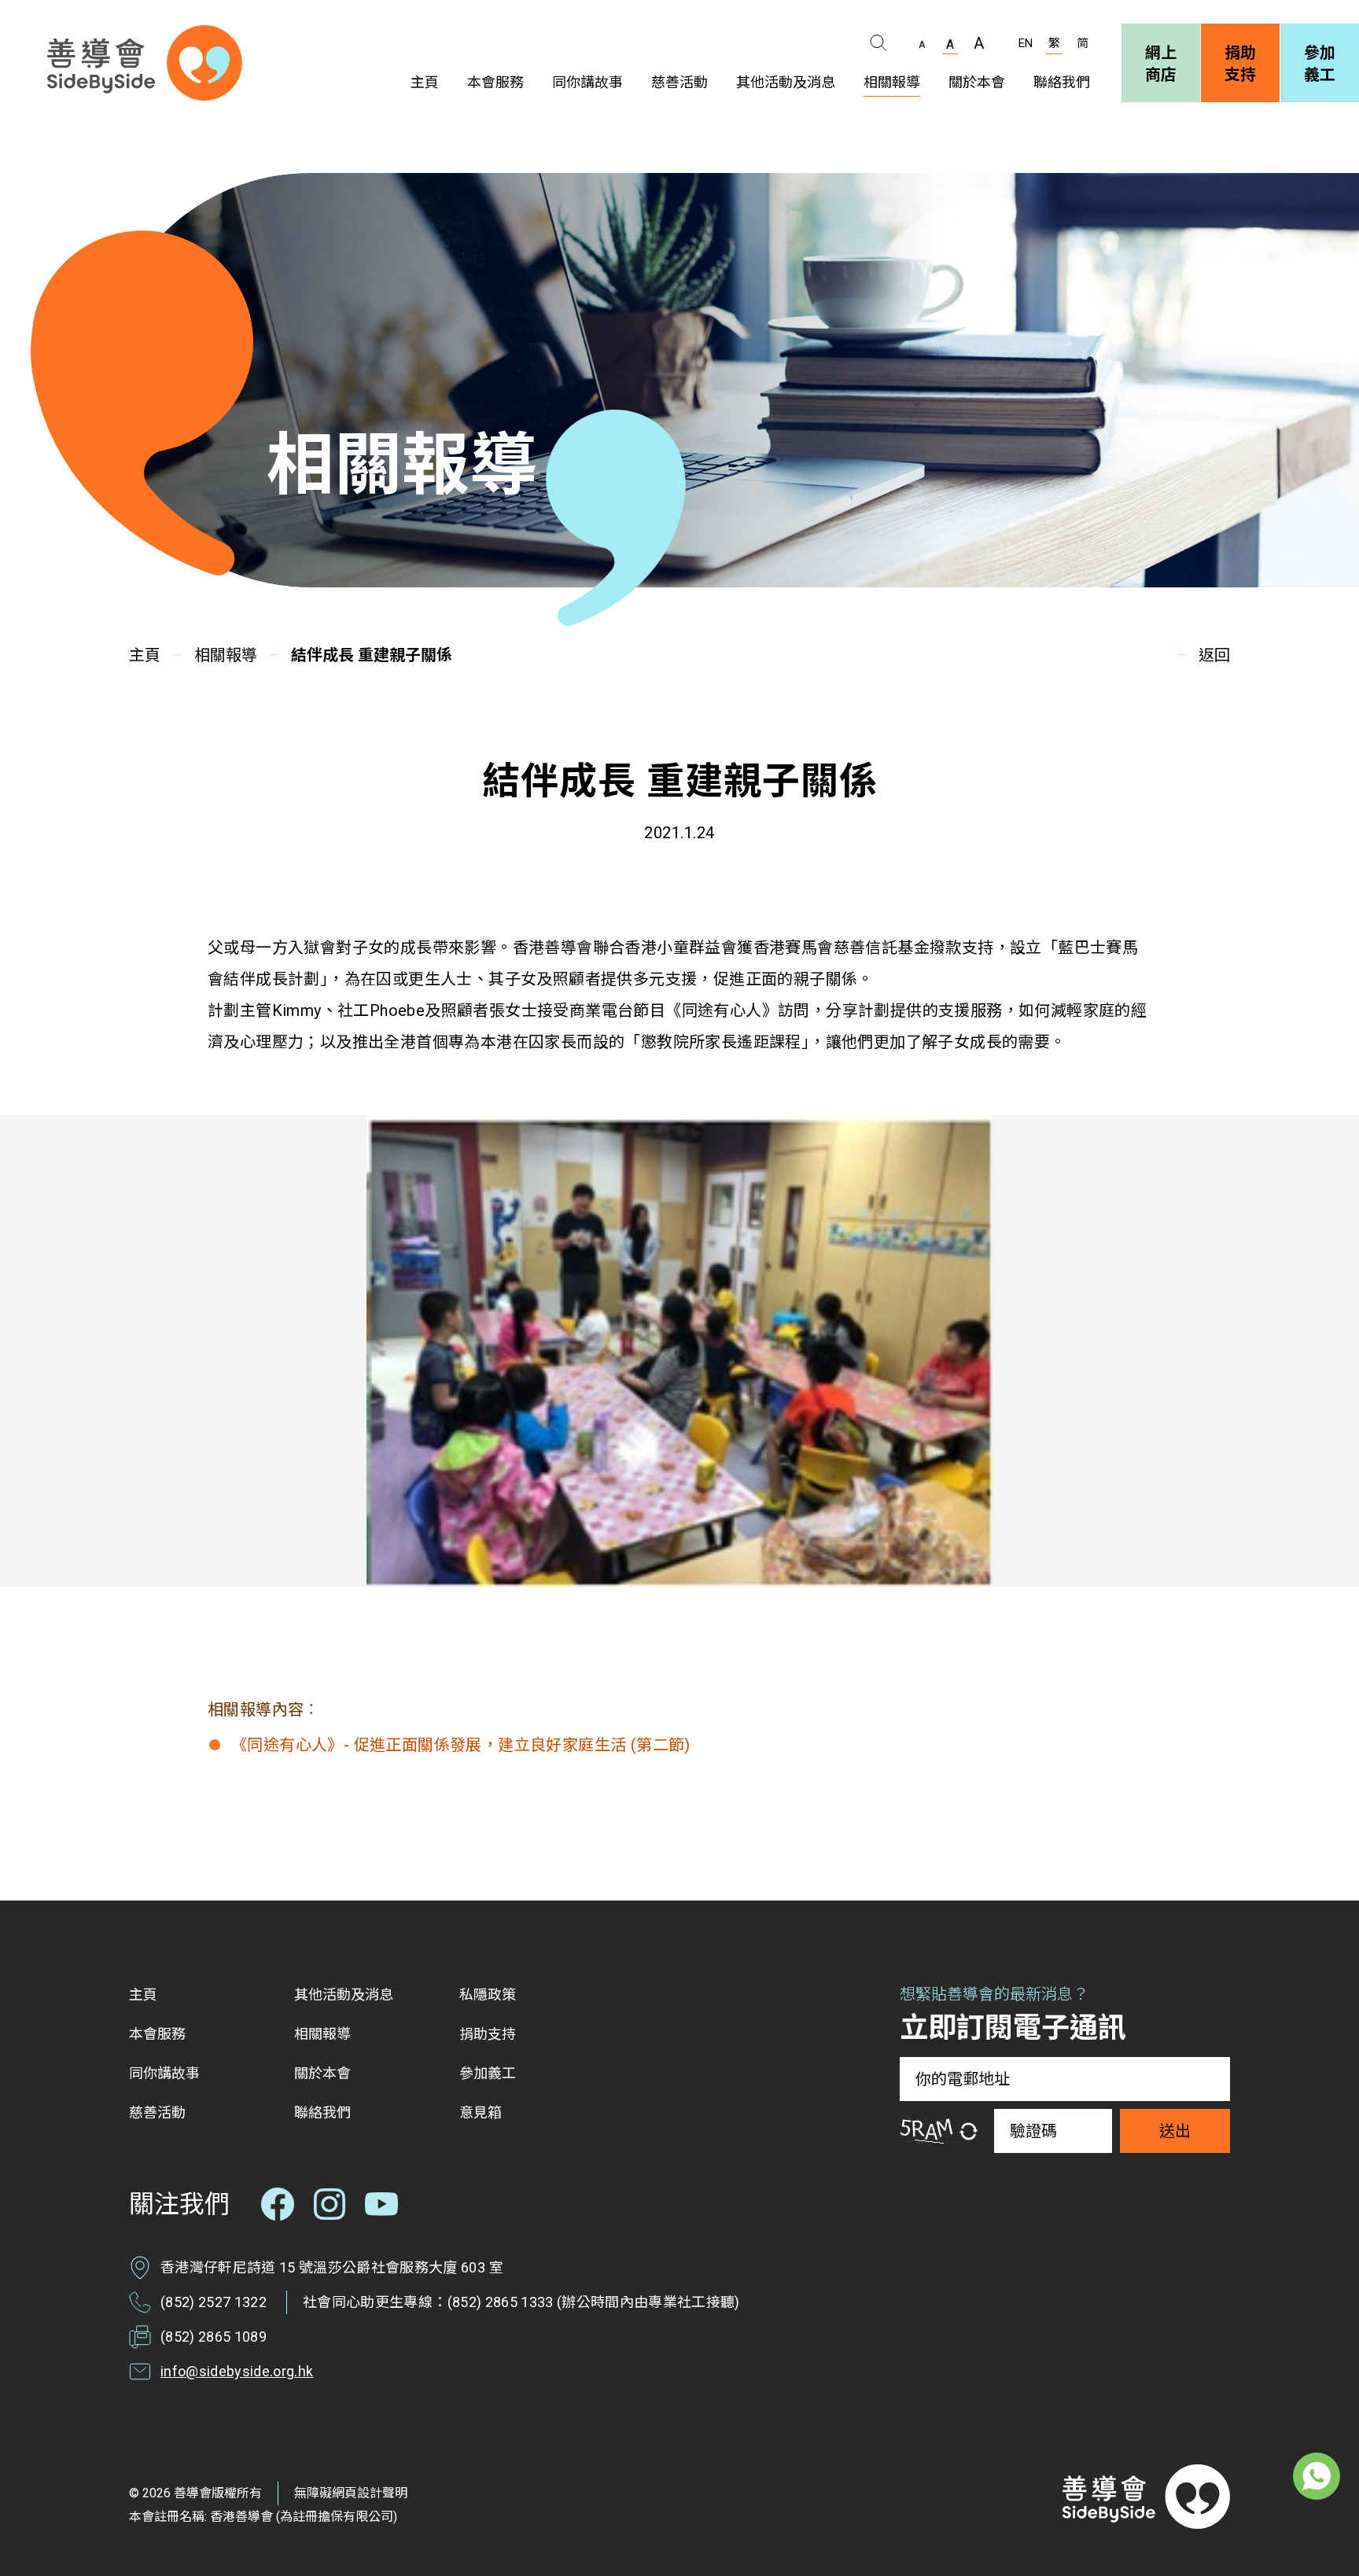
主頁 (145, 655)
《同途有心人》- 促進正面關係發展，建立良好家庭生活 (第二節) (461, 1745)
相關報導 (226, 655)
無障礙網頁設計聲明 (351, 2493)
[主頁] (145, 63)
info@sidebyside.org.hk (237, 2371)
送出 (1175, 2131)
